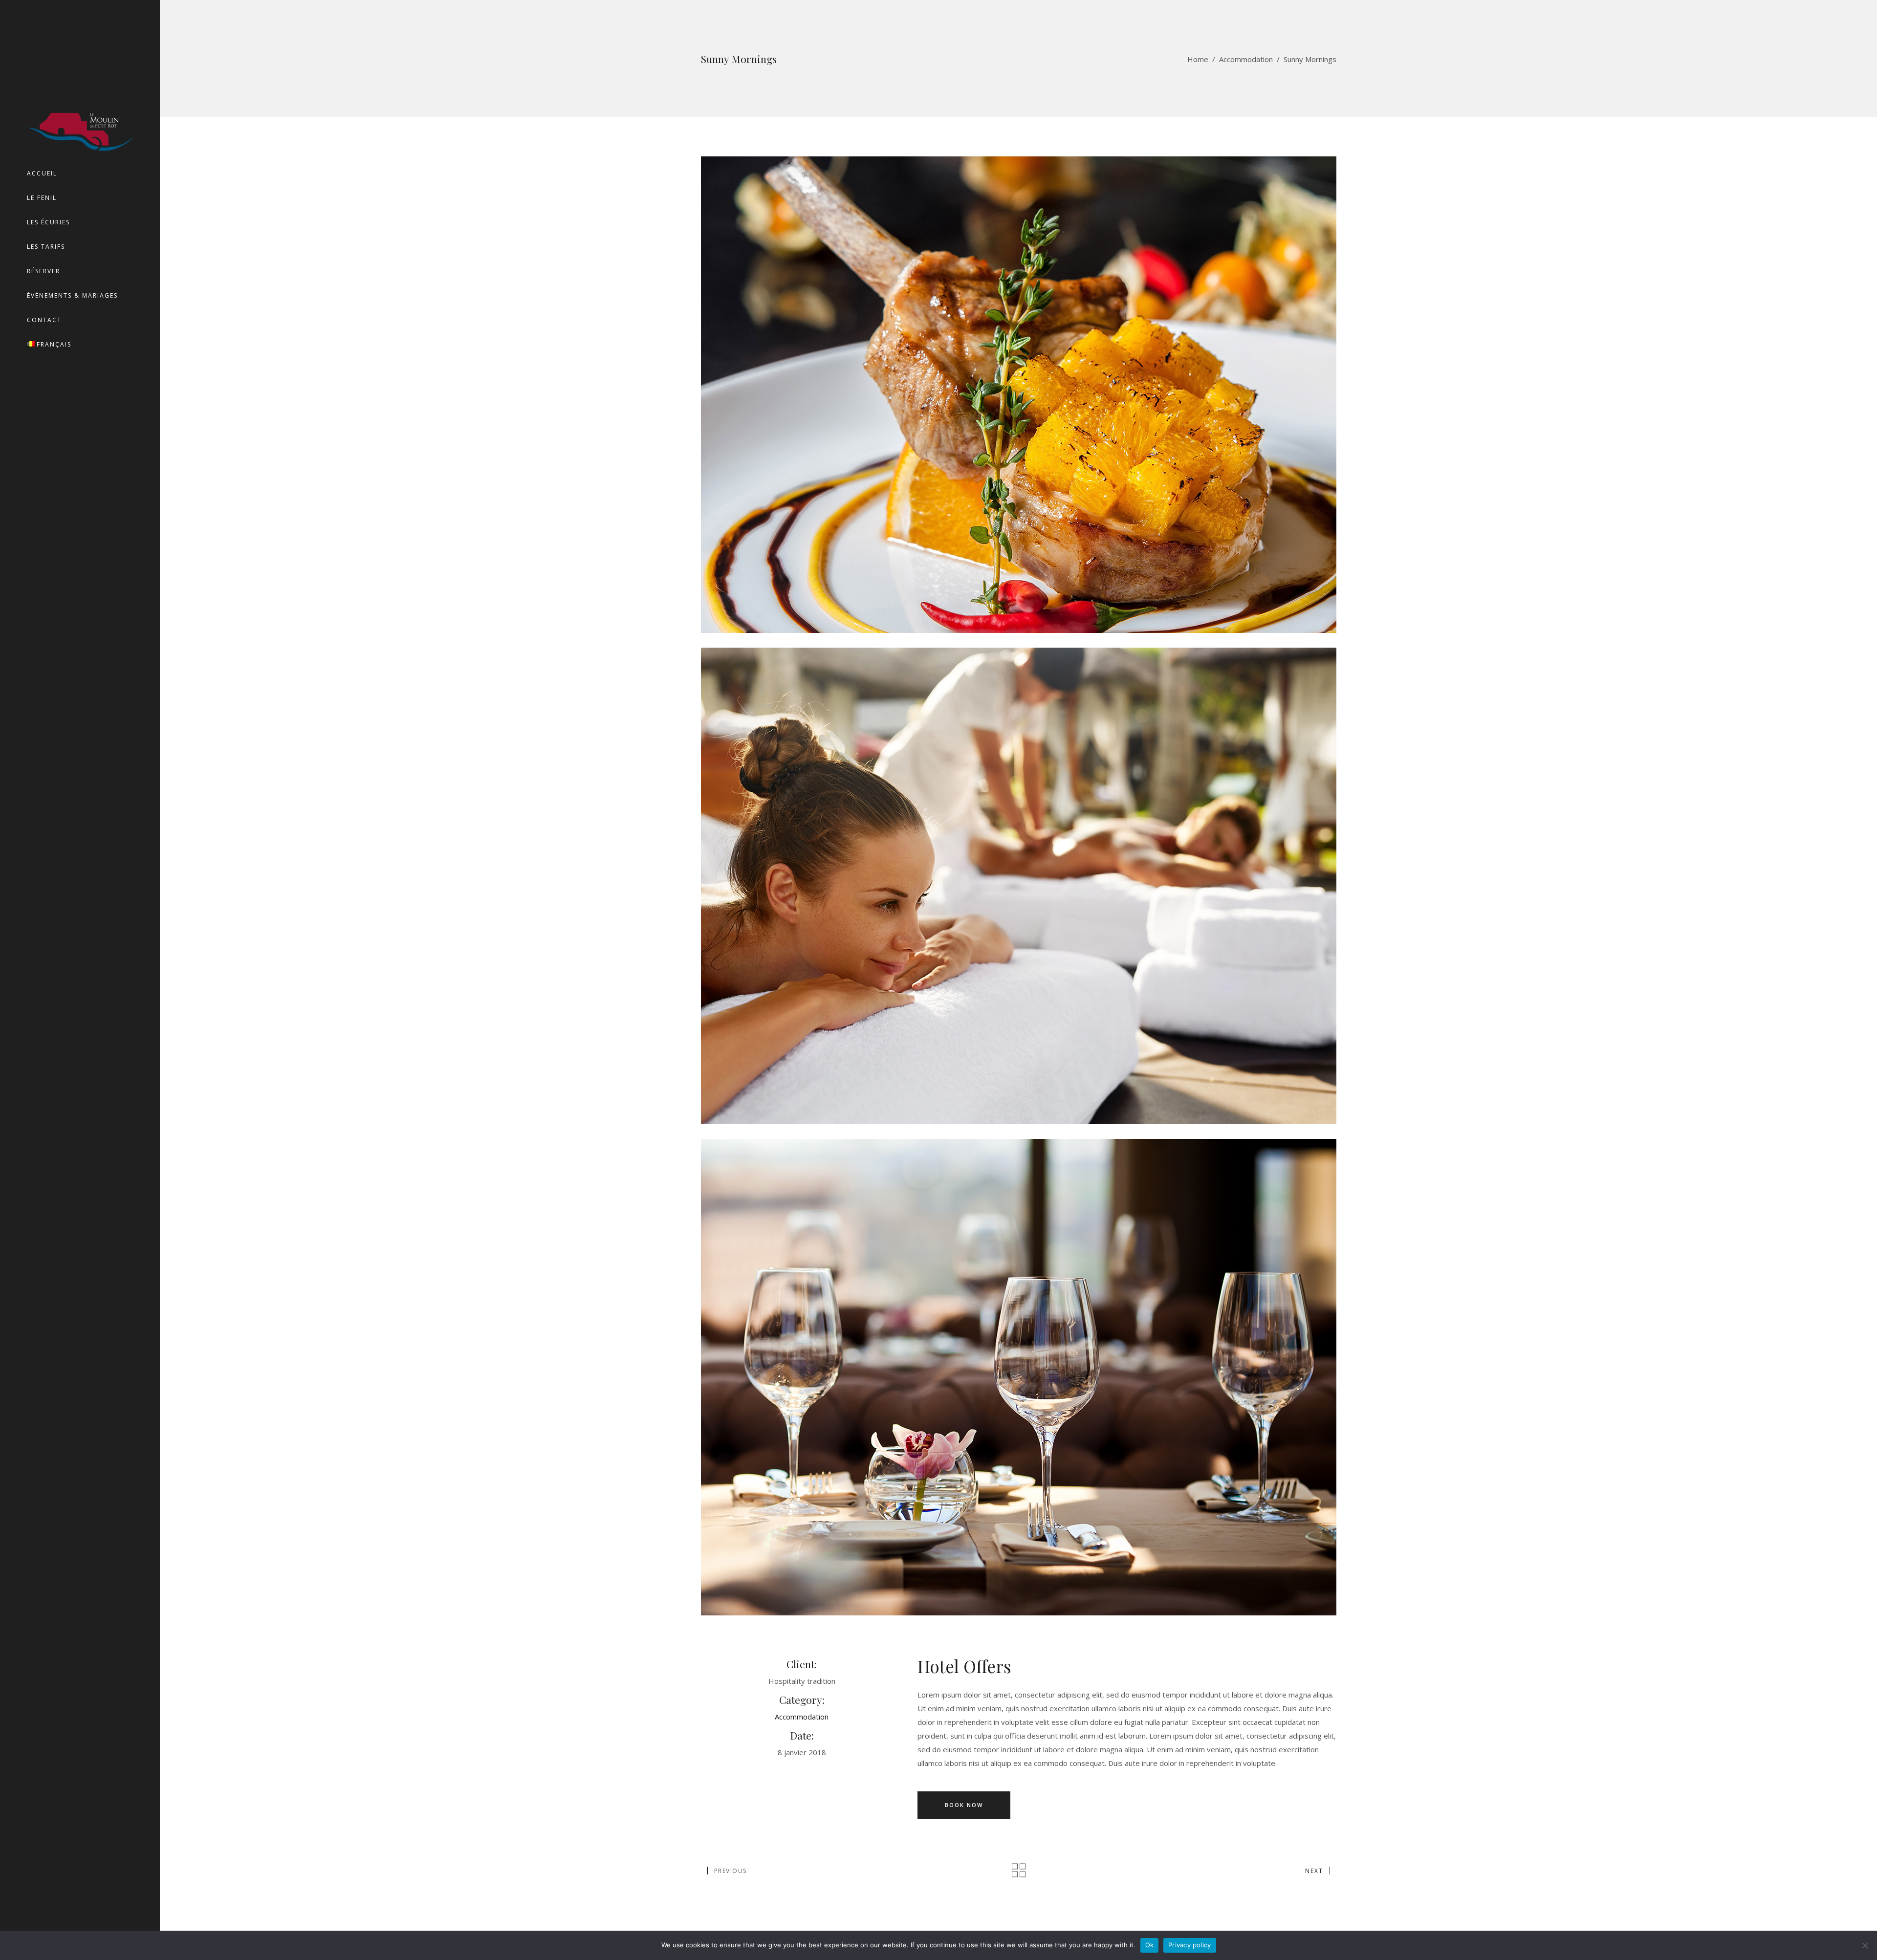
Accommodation (1246, 59)
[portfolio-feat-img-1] (1019, 395)
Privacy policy (1190, 1945)
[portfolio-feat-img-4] (1019, 1377)
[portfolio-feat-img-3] (1019, 886)
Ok (1150, 1945)
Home (1198, 59)
